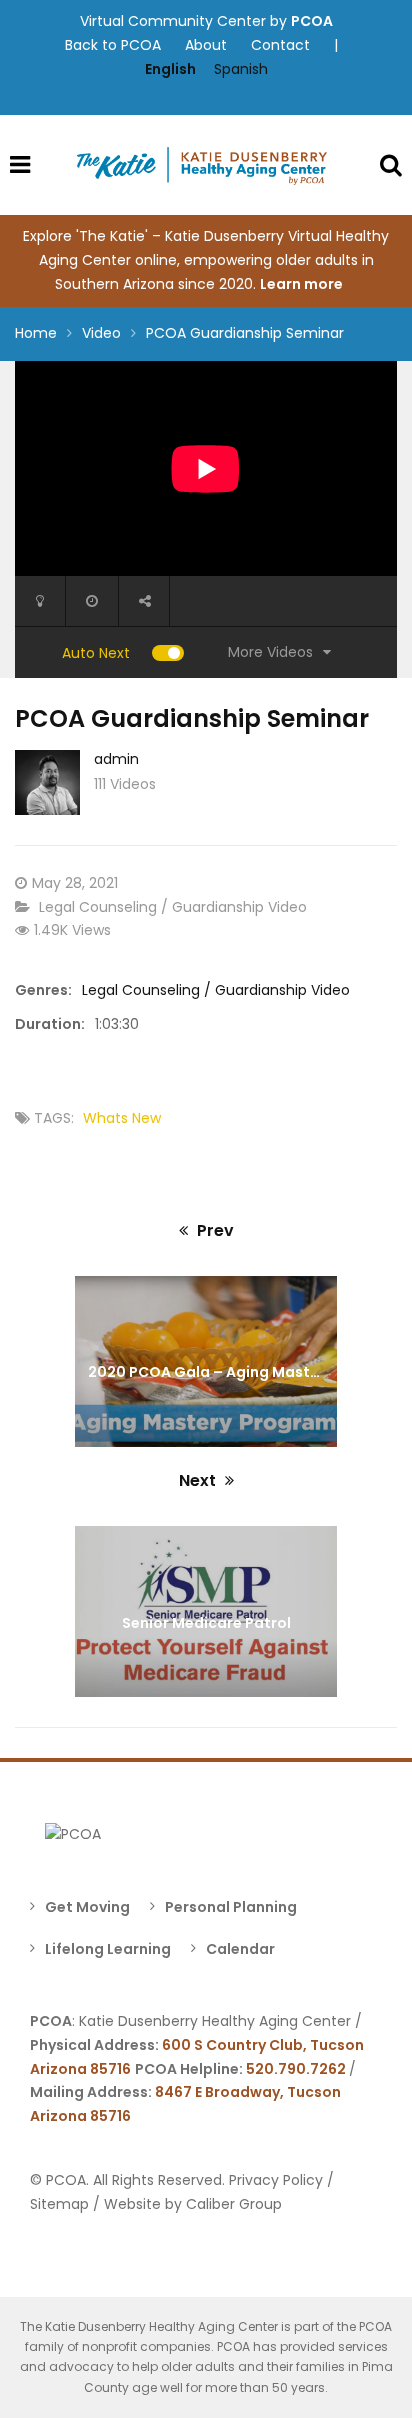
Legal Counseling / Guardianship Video (173, 907)
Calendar (240, 1949)
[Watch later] (92, 601)
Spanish (241, 69)
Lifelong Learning (108, 1949)
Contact (280, 45)
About (206, 45)
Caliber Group (234, 2204)
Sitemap (59, 2204)
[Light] (40, 601)
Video (101, 333)
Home (36, 333)
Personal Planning (231, 1907)
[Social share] (144, 601)
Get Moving (87, 1907)
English (170, 69)
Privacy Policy (276, 2180)
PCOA (312, 21)
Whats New (122, 1118)
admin (116, 759)
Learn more (303, 284)
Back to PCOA (113, 45)
